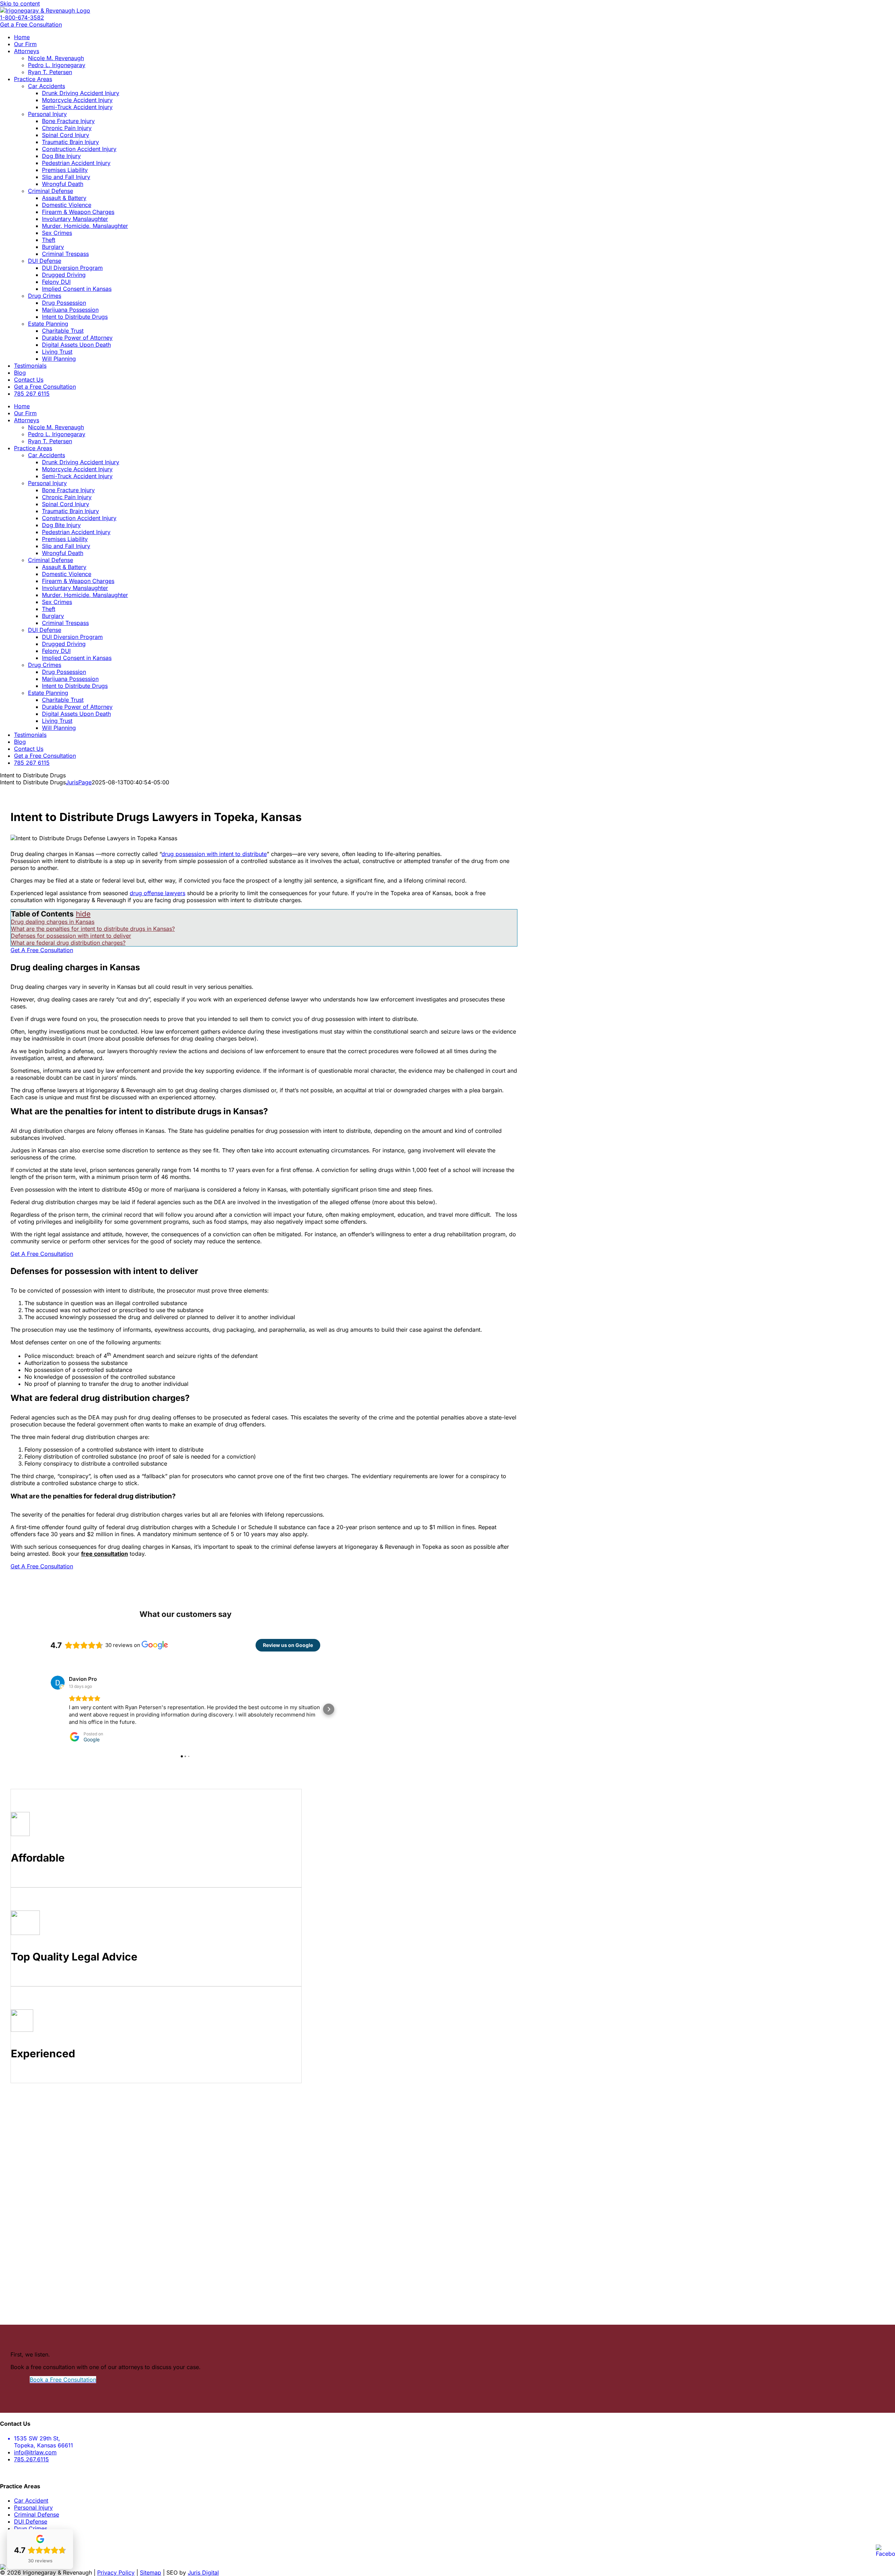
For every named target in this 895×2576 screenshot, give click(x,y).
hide (83, 914)
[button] (42, 1709)
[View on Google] (58, 1683)
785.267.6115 (31, 2459)
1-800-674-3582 (22, 17)
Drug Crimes (31, 2528)
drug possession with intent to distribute (214, 854)
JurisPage (79, 782)
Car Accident (31, 2501)
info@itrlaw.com (35, 2452)
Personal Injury (33, 2507)
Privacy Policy (116, 2573)
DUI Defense (31, 2521)
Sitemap (151, 2573)
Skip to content (20, 3)
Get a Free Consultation (31, 24)
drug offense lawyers (157, 893)
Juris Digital (203, 2573)
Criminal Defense (37, 2514)
